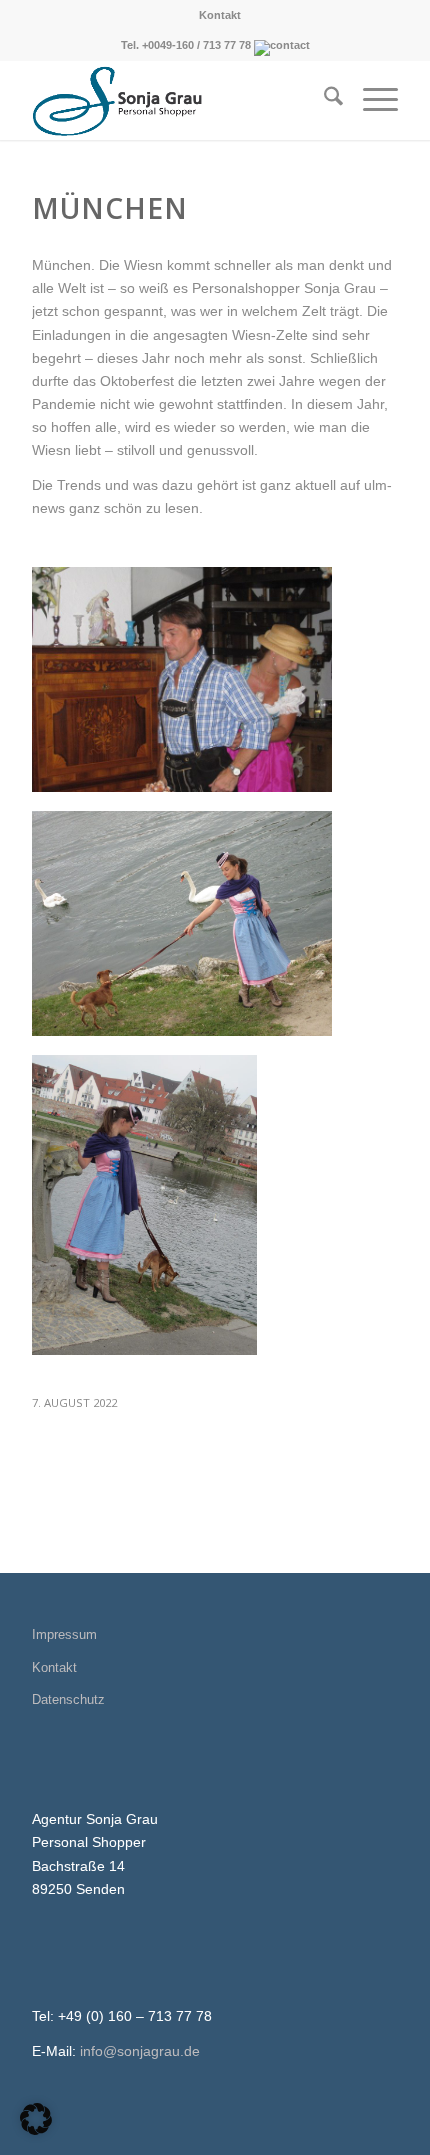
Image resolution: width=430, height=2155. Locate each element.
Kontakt (220, 15)
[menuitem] (220, 15)
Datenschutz (68, 1699)
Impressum (64, 1634)
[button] (36, 2119)
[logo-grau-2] (178, 100)
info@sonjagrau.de (140, 2051)
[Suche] (323, 100)
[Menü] (370, 100)
